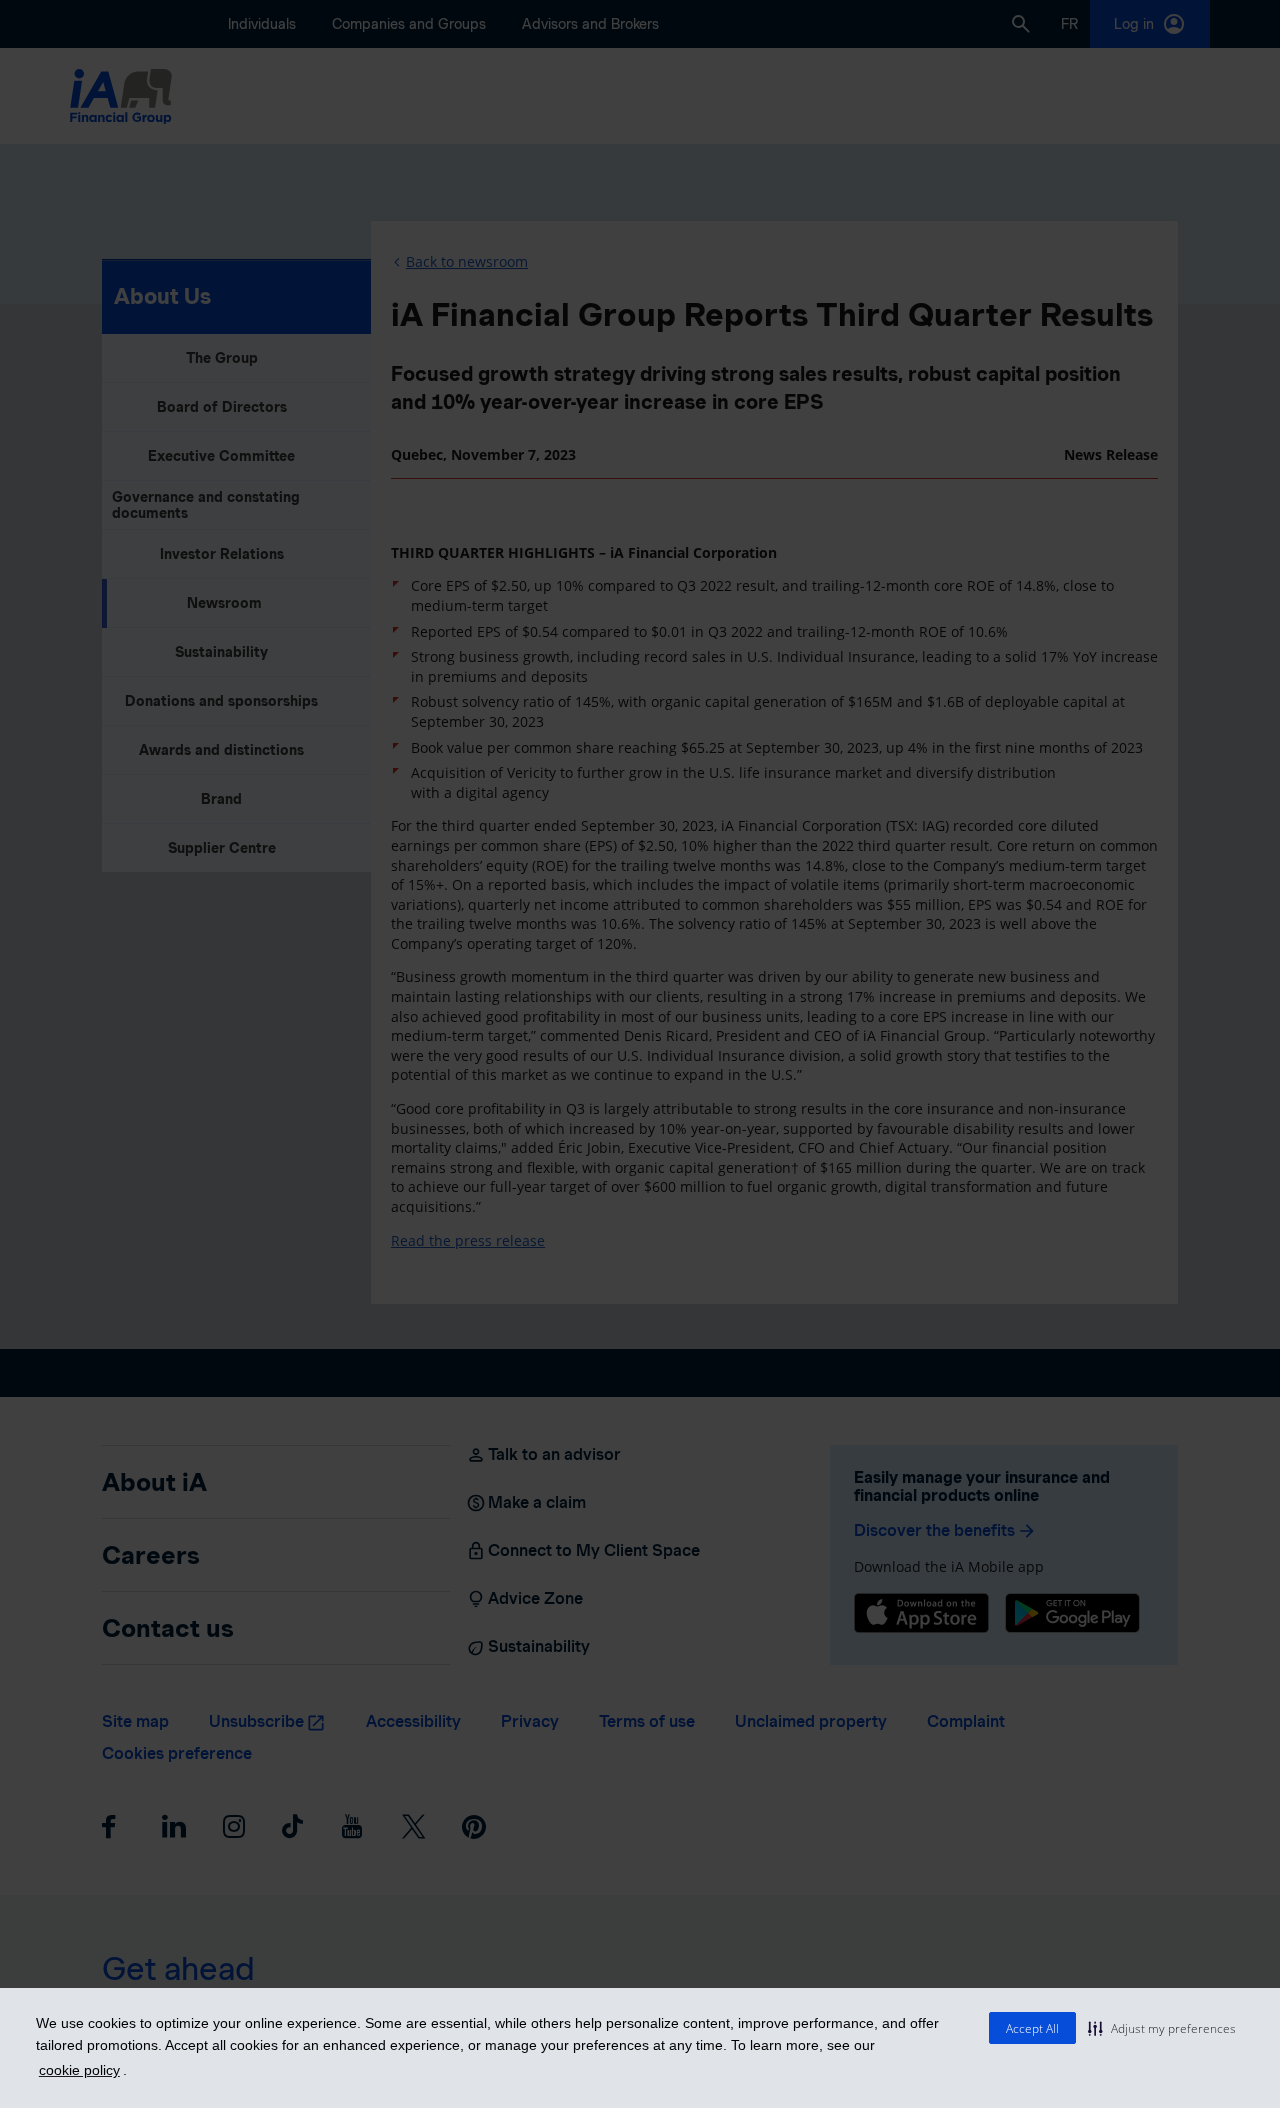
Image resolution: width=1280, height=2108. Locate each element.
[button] (1162, 2028)
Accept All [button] (1032, 2028)
